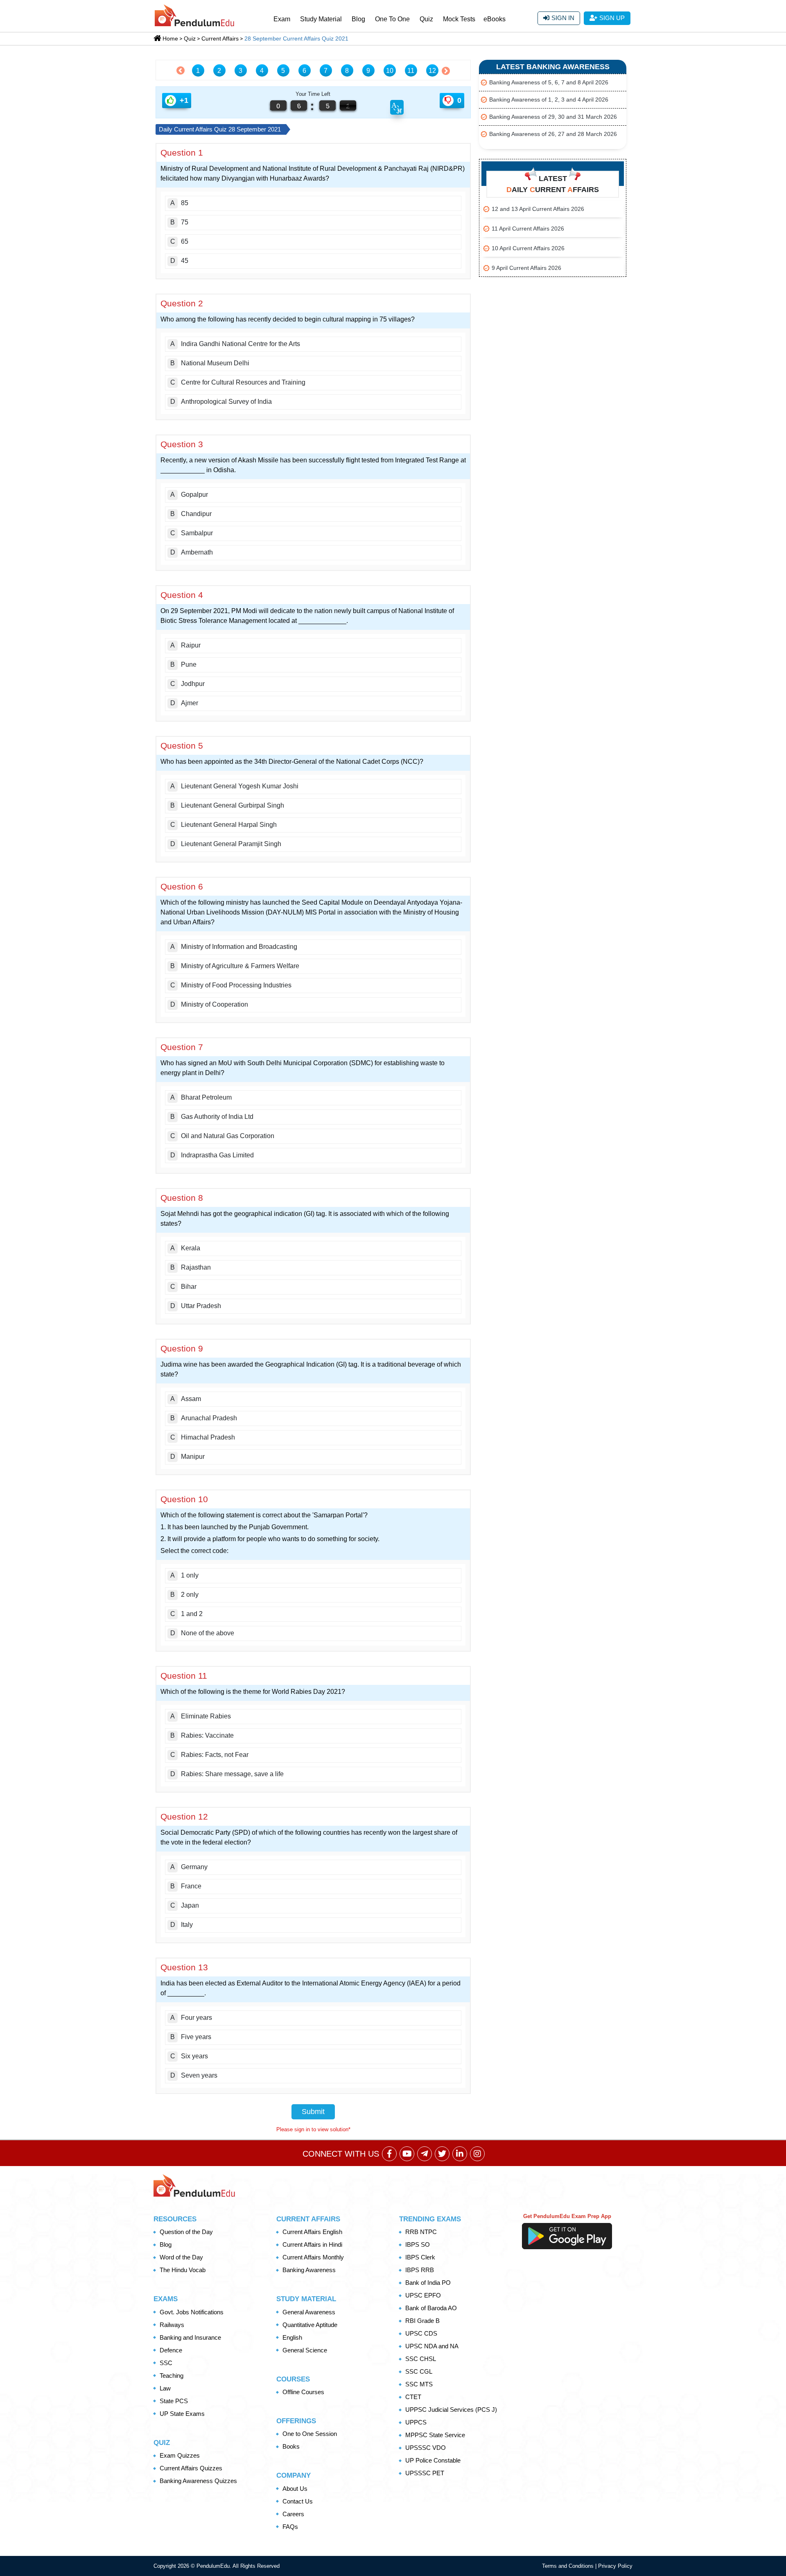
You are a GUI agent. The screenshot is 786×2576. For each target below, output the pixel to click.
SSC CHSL (421, 2359)
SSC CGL (419, 2371)
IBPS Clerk (420, 2257)
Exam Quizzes (180, 2455)
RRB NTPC (421, 2232)
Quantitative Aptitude (310, 2325)
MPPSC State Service (435, 2435)
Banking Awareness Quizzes (198, 2481)
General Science (305, 2350)
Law (165, 2388)
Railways (172, 2325)
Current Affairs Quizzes (191, 2468)
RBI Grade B (422, 2321)
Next (444, 71)
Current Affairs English (312, 2232)
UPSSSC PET (425, 2473)
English (292, 2337)
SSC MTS (419, 2384)
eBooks (495, 19)
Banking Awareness (309, 2270)
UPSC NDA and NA (432, 2346)
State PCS (174, 2401)
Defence (171, 2350)
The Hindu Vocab (183, 2270)
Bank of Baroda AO (431, 2308)
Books (291, 2446)
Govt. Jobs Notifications (192, 2312)
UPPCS (416, 2422)
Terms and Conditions (569, 2566)
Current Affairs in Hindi (312, 2244)
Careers (293, 2514)
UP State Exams (182, 2414)
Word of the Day (181, 2257)
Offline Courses (303, 2392)
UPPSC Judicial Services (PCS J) (451, 2410)
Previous (183, 70)
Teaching (172, 2376)
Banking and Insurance (190, 2337)
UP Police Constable (433, 2460)
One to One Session (310, 2434)
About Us (295, 2489)
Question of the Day (186, 2232)
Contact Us (298, 2501)
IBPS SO (418, 2244)
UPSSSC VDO (426, 2448)
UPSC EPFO (423, 2295)
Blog (358, 19)
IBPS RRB (420, 2270)
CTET (413, 2397)
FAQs (290, 2527)
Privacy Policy (615, 2566)
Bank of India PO (428, 2283)
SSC (166, 2363)
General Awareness (309, 2312)
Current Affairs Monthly (313, 2257)
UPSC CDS (421, 2333)
